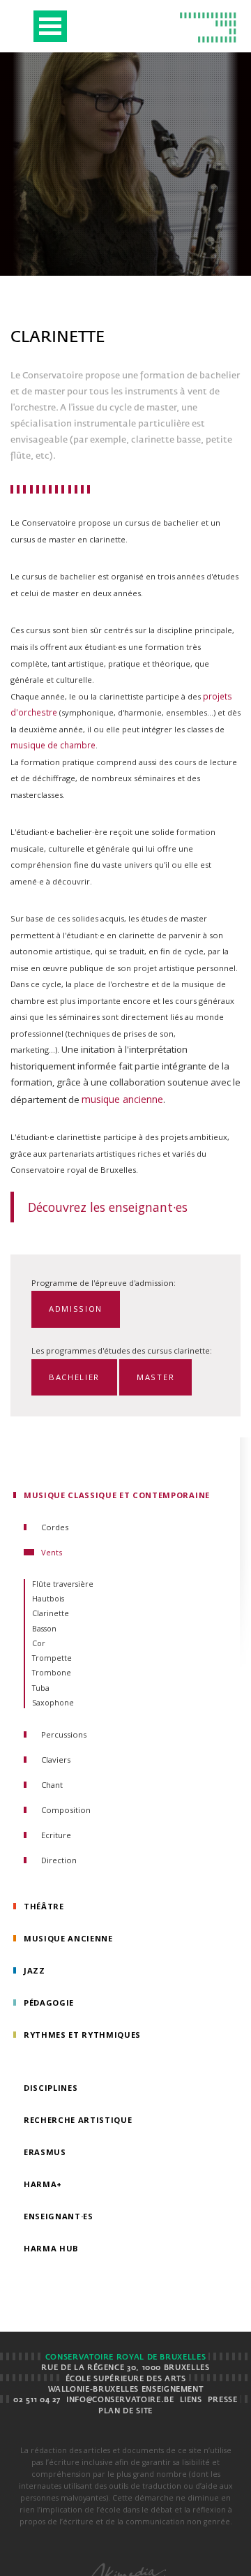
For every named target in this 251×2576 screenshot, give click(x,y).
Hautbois (48, 1599)
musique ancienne (122, 1099)
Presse (223, 2400)
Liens (191, 2400)
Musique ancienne (68, 1938)
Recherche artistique (78, 2120)
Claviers (56, 1760)
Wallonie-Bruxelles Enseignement (126, 2390)
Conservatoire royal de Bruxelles (125, 2357)
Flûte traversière (63, 1584)
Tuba (41, 1688)
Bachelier (74, 1377)
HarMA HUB (51, 2248)
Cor (39, 1643)
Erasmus (45, 2152)
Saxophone (53, 1703)
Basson (44, 1629)
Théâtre (44, 1906)
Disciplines (51, 2088)
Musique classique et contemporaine (117, 1495)
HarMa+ (43, 2184)
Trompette (52, 1658)
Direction (59, 1860)
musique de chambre (53, 745)
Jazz (35, 1970)
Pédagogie (49, 2003)
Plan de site (125, 2411)
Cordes (55, 1527)
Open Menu (50, 26)
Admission (76, 1309)
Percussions (64, 1734)
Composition (66, 1810)
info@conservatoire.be (120, 2400)
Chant (52, 1785)
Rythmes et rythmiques (82, 2035)
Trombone (52, 1673)
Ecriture (56, 1835)
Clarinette (51, 1613)
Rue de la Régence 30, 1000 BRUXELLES (125, 2368)
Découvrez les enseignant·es (108, 1207)
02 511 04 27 (37, 2400)
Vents (52, 1552)
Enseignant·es (59, 2216)
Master (155, 1377)
